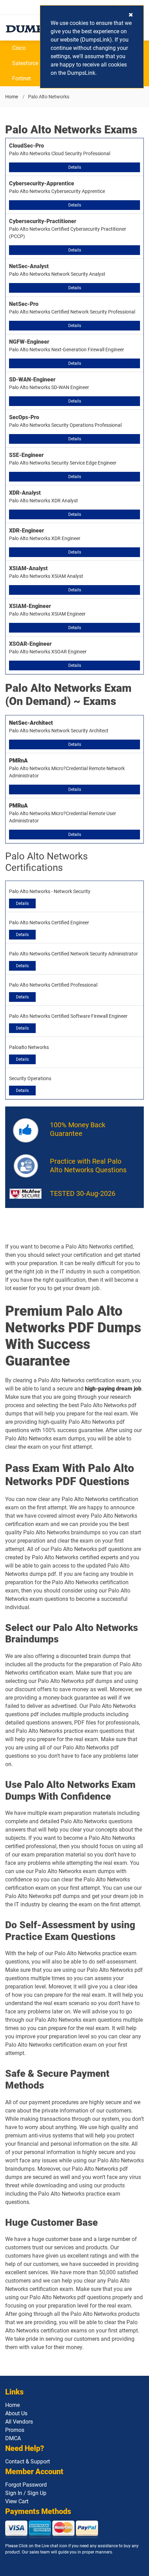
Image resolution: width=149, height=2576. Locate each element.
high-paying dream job (113, 1389)
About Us (16, 2413)
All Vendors (19, 2422)
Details (75, 167)
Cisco (19, 48)
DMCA (13, 2438)
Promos (15, 2430)
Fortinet (21, 78)
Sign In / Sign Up (26, 2493)
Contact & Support (28, 2462)
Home (12, 97)
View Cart (17, 2501)
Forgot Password (26, 2485)
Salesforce (25, 63)
